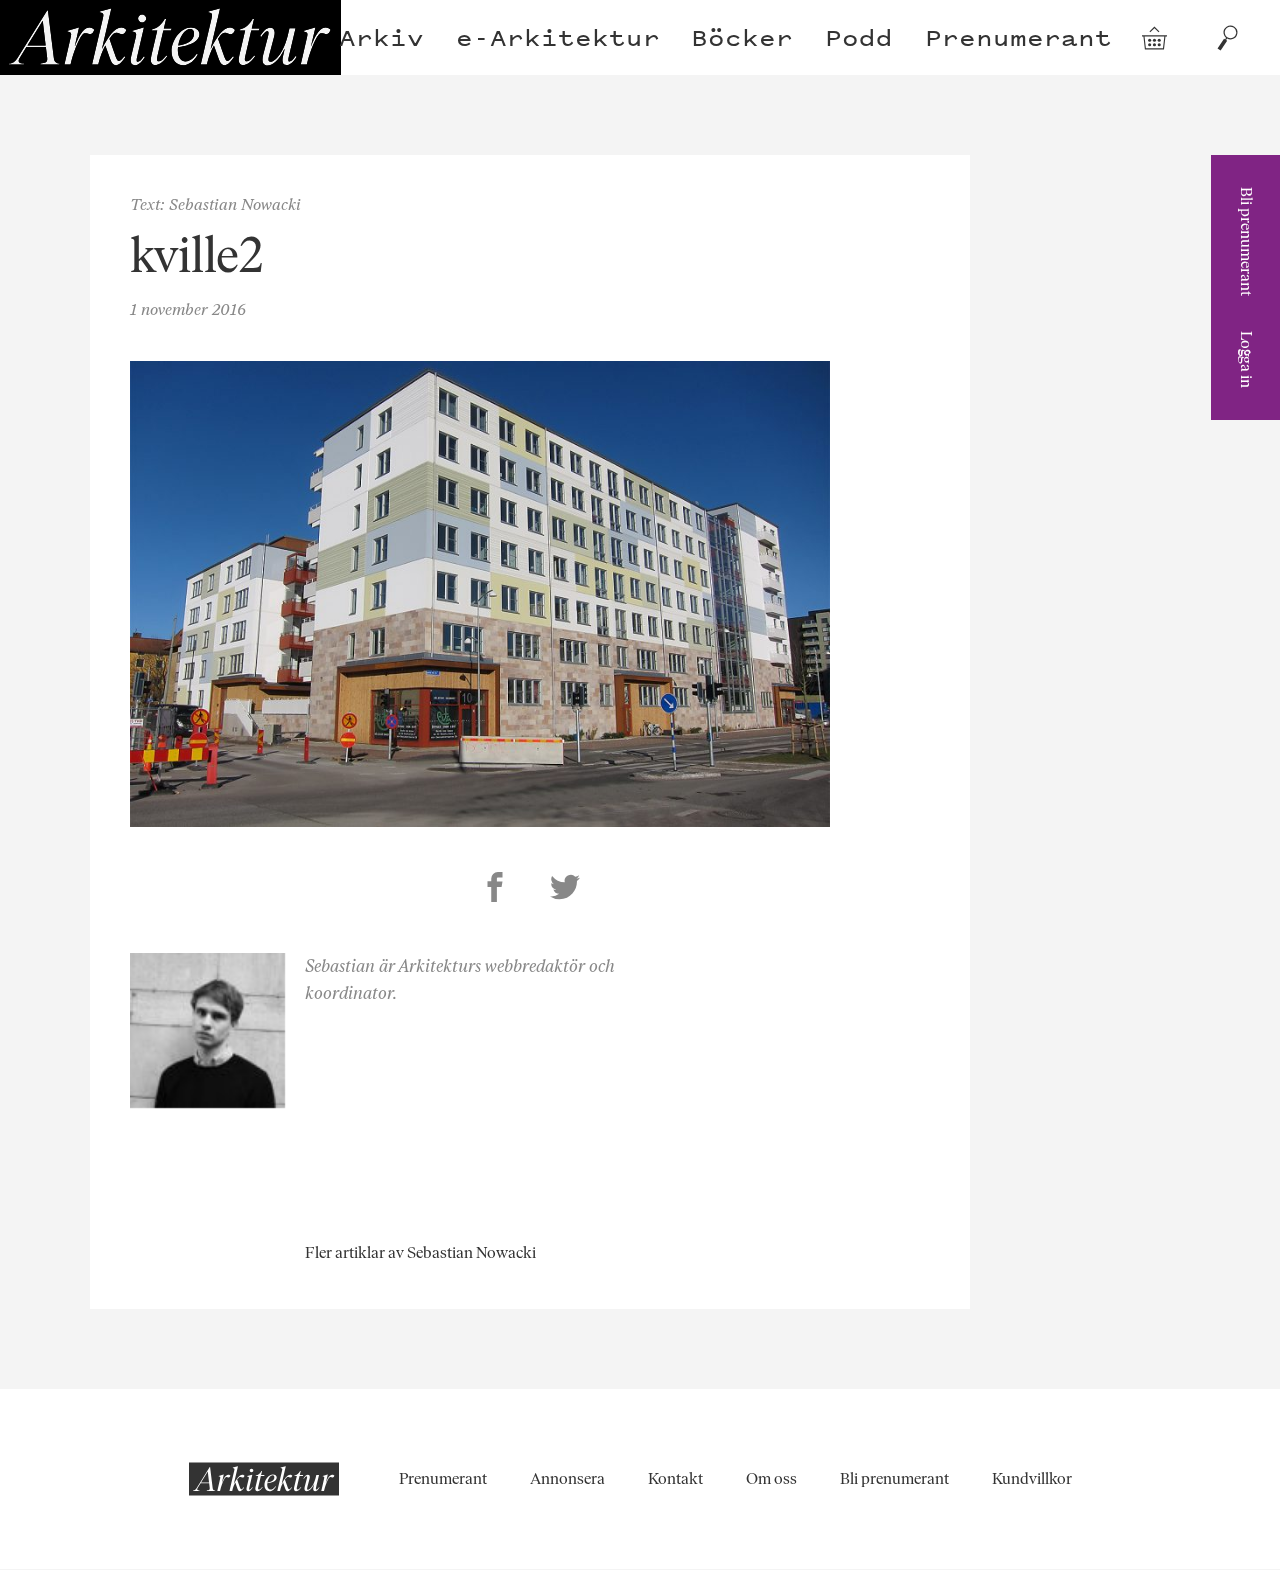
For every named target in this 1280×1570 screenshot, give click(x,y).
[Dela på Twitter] (565, 890)
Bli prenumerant (1246, 241)
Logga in (1246, 359)
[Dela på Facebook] (495, 890)
